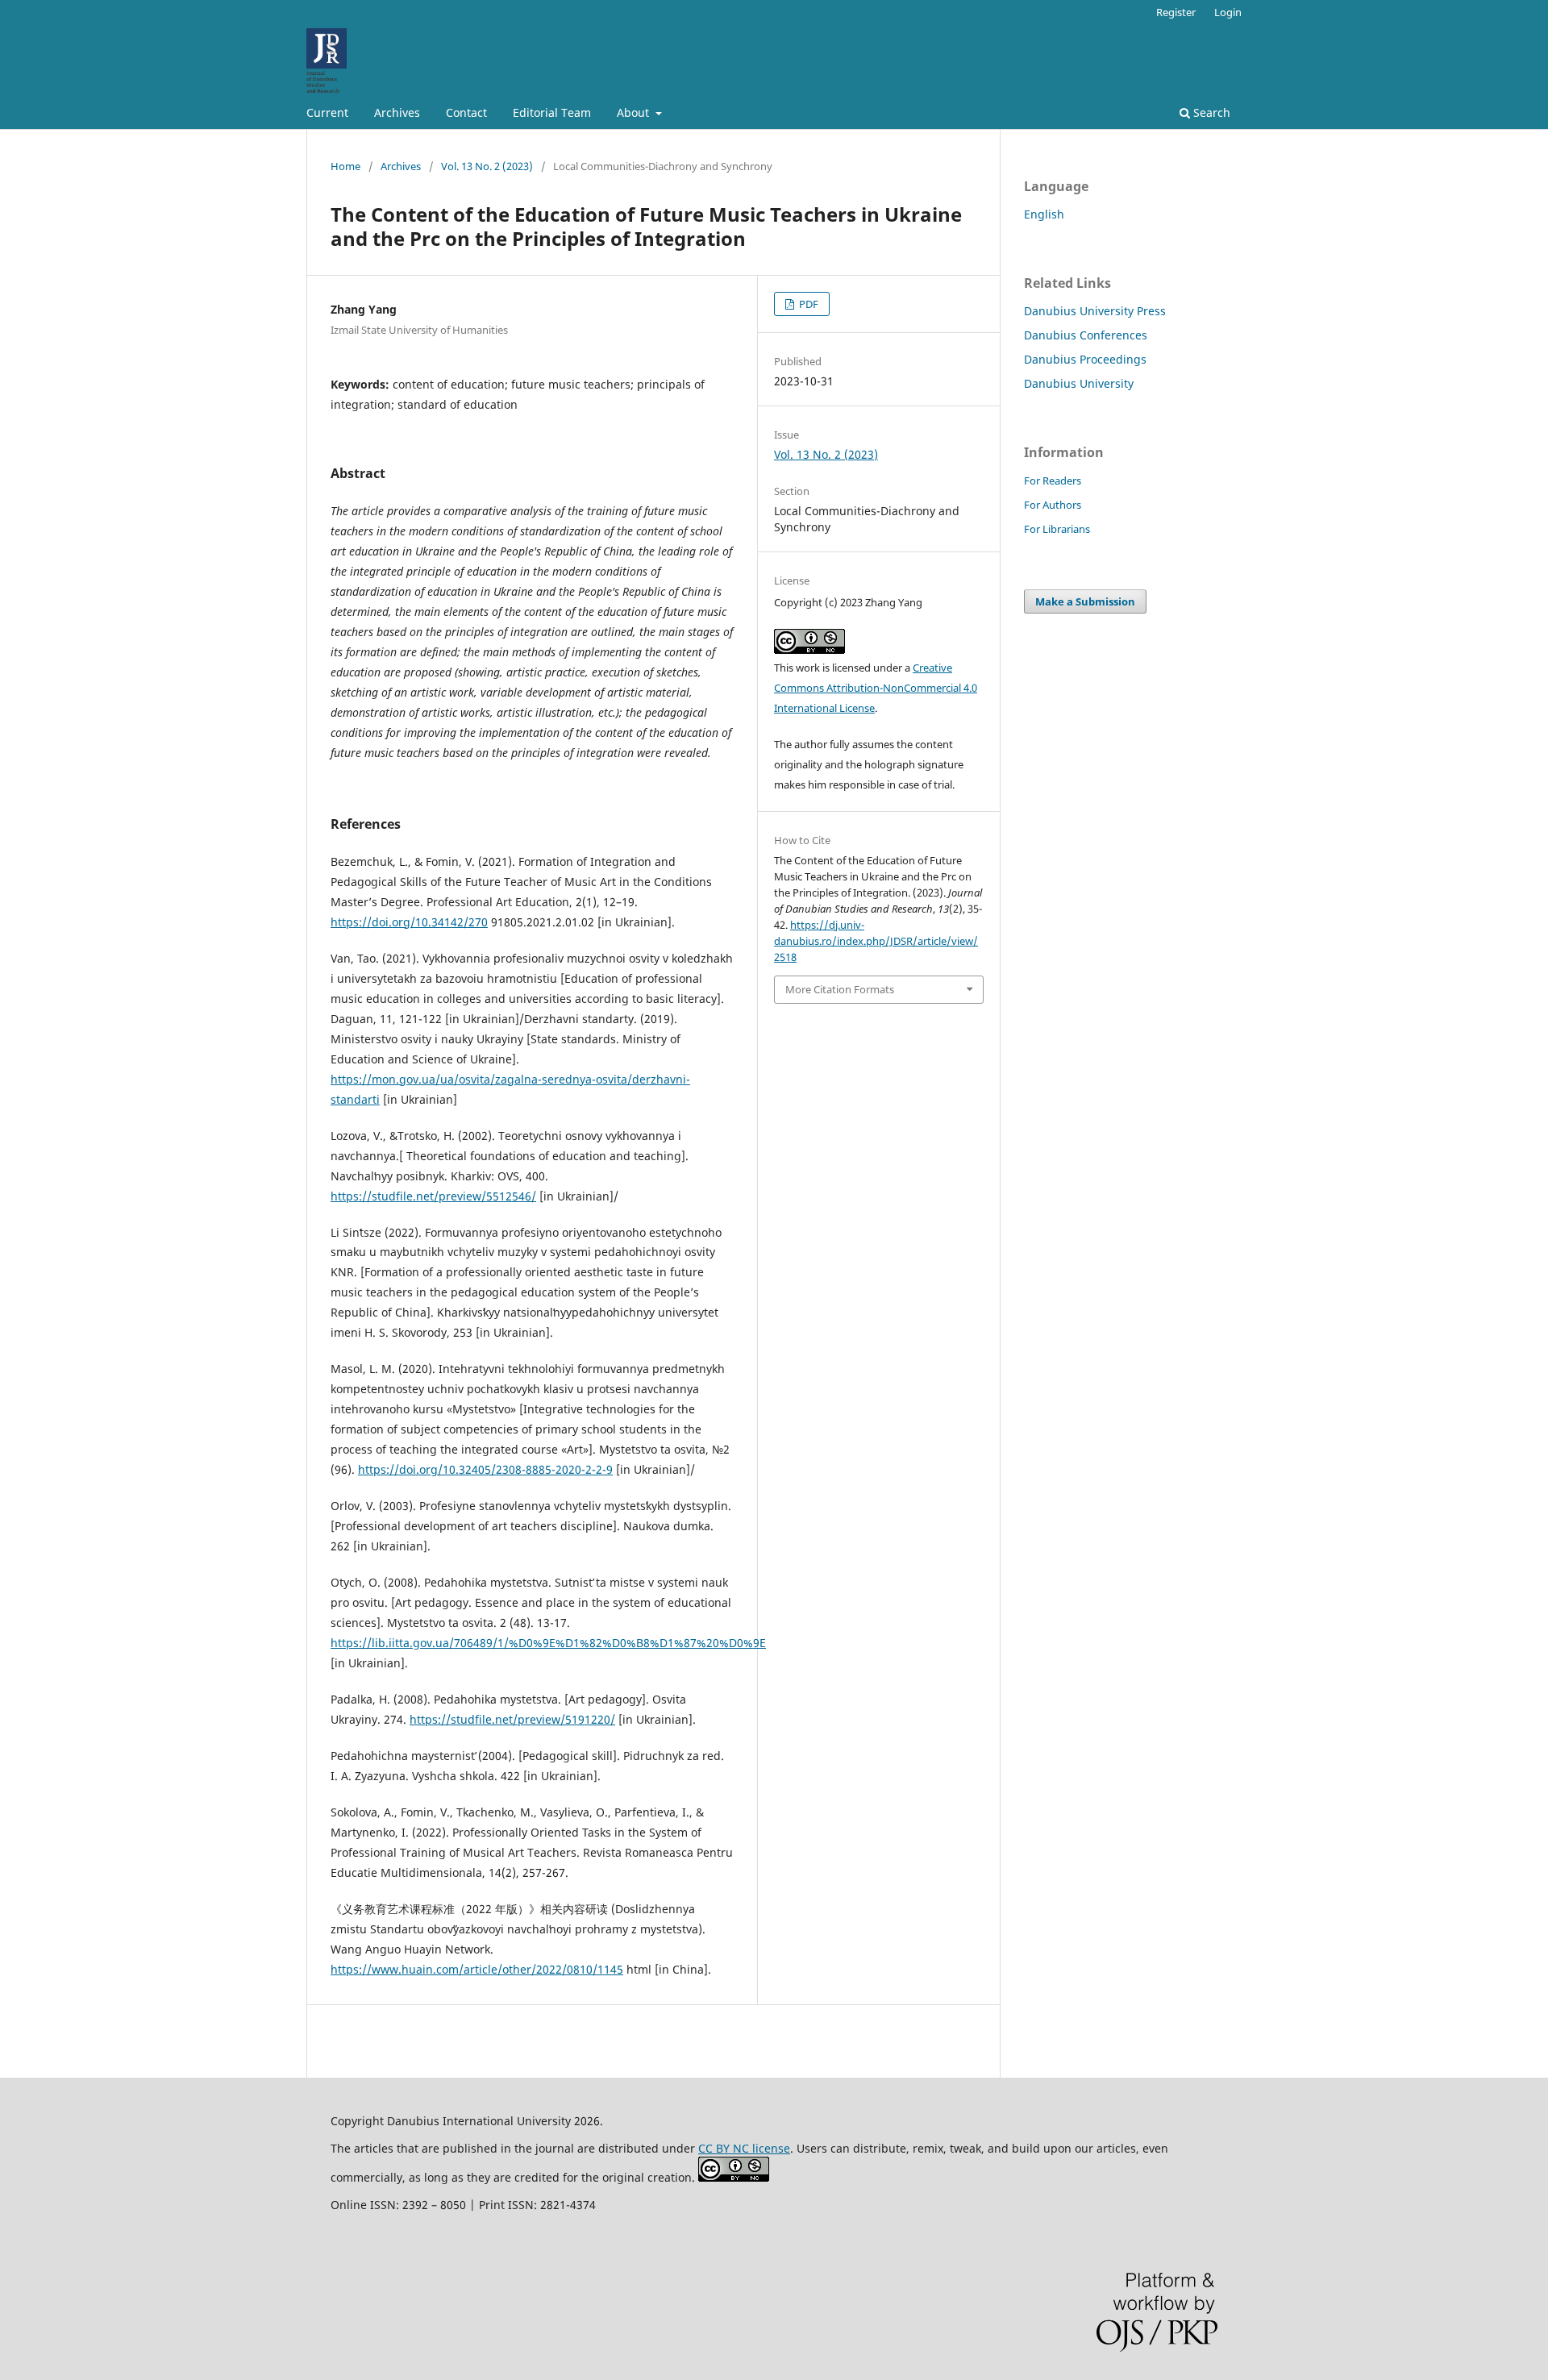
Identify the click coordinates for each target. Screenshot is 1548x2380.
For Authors (1053, 505)
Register (1176, 12)
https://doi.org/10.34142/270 (409, 922)
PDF (807, 304)
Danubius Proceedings (1085, 359)
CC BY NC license (744, 2148)
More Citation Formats (840, 989)
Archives (397, 112)
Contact (466, 112)
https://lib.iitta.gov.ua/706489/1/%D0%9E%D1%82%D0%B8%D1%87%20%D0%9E (548, 1643)
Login (1228, 12)
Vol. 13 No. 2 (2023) (487, 166)
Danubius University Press (1095, 311)
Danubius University (1079, 383)
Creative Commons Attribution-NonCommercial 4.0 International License (876, 688)
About (635, 112)
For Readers (1053, 481)
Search (1210, 112)
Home (345, 166)
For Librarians (1057, 529)
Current (327, 112)
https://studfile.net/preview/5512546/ (433, 1196)
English (1044, 214)
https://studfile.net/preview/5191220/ (512, 1719)
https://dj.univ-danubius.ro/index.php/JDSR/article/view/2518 (876, 941)
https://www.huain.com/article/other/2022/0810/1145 (477, 1969)
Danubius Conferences (1086, 335)
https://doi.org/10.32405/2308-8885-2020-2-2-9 (485, 1469)
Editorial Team (552, 112)
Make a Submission (1085, 601)
